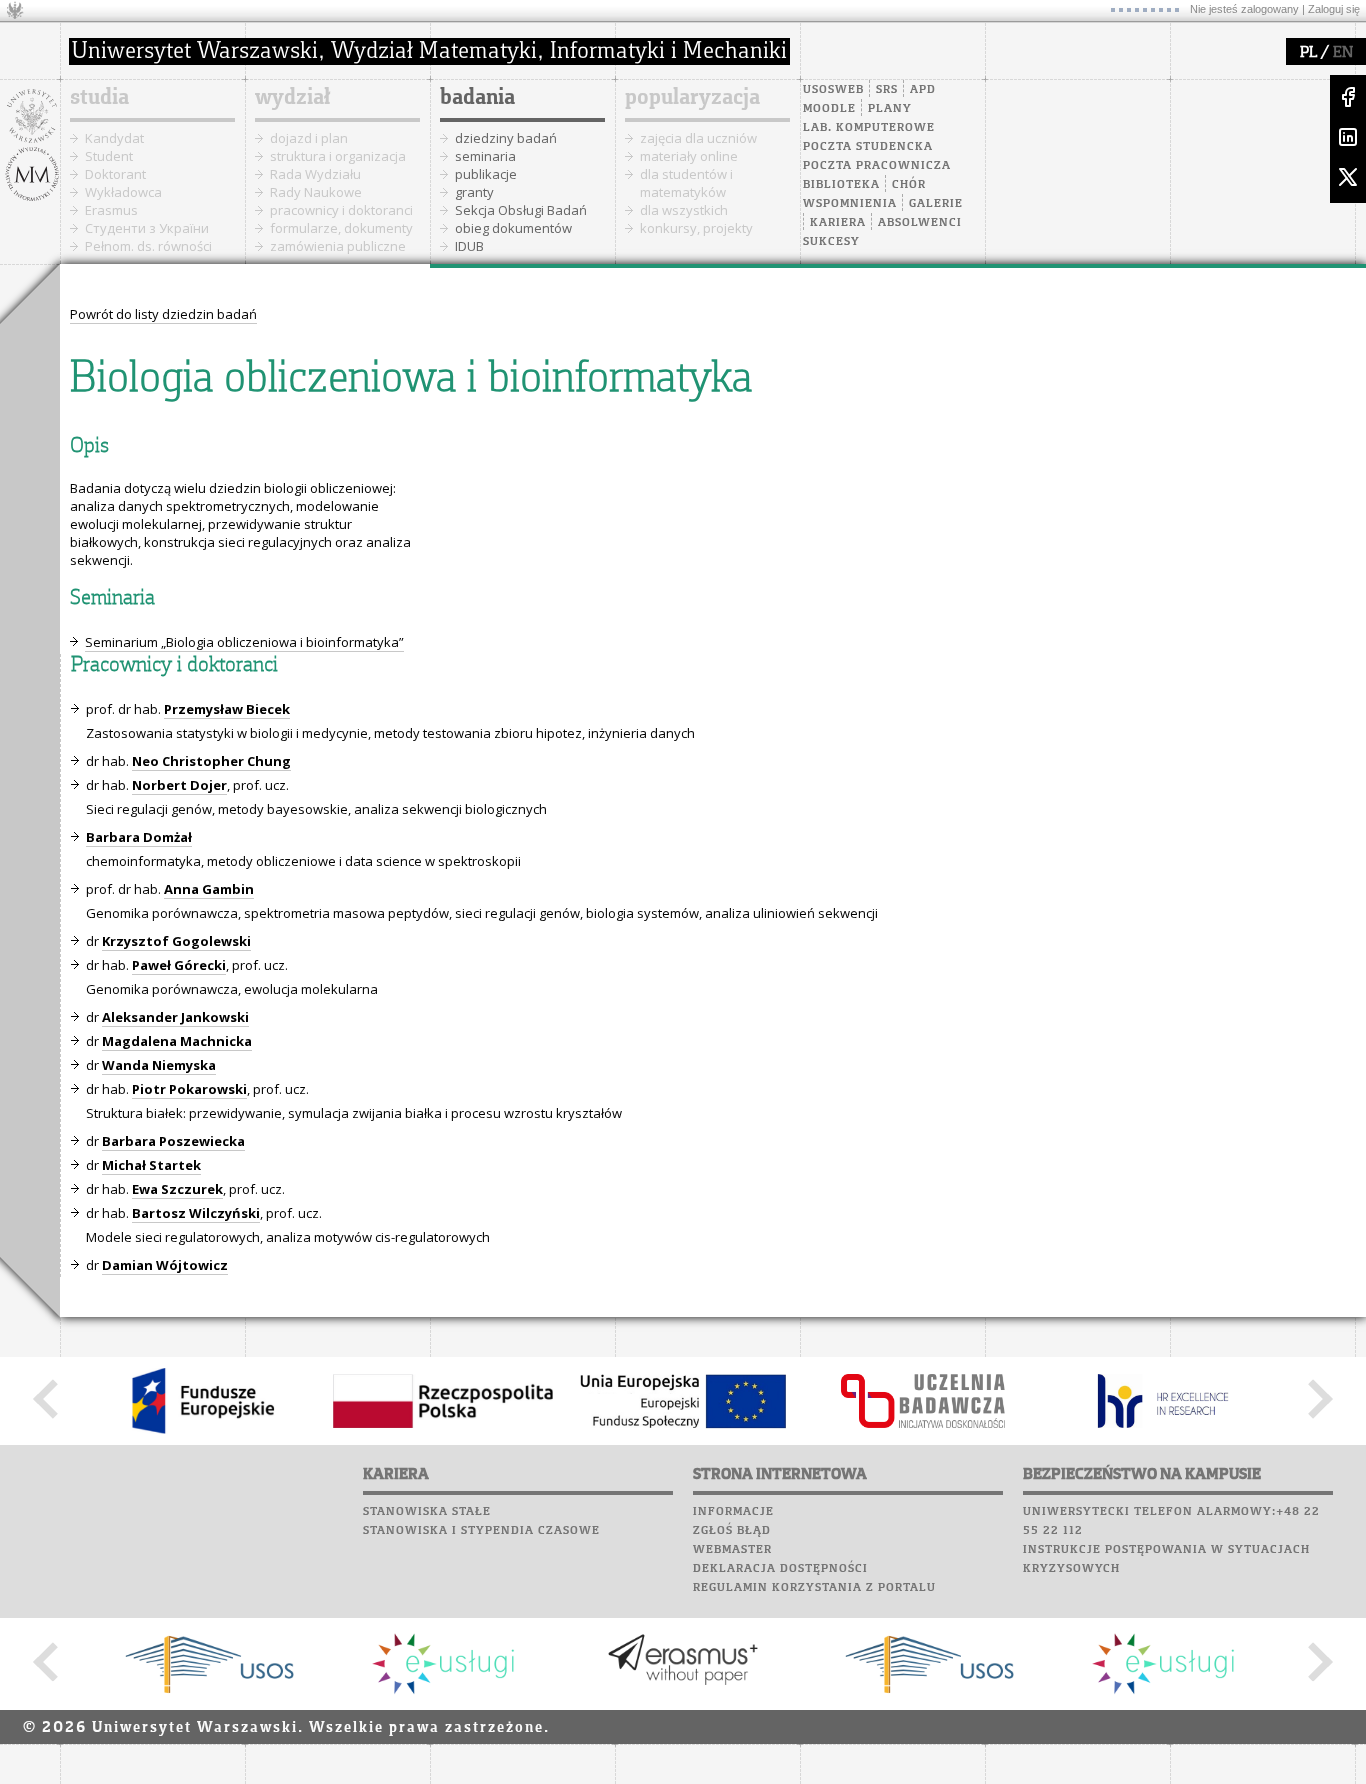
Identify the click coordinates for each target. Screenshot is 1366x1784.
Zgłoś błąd (732, 1531)
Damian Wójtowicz (165, 1265)
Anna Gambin (209, 889)
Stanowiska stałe (427, 1512)
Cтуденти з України (147, 228)
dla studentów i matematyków (686, 183)
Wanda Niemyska (159, 1065)
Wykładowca (123, 192)
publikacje (486, 174)
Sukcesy (831, 242)
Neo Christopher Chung (211, 761)
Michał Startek (151, 1165)
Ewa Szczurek (177, 1189)
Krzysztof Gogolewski (176, 941)
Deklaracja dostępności (780, 1569)
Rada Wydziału (315, 174)
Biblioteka (841, 185)
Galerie (936, 204)
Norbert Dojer (179, 785)
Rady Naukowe (316, 192)
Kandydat (114, 138)
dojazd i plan (309, 138)
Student (109, 156)
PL (1308, 53)
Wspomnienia (850, 204)
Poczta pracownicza (877, 166)
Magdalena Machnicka (177, 1041)
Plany (890, 109)
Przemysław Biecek (227, 709)
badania (477, 98)
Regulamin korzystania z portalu (814, 1588)
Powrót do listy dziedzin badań (163, 314)
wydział (292, 98)
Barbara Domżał (139, 837)
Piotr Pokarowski (189, 1089)
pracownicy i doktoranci (341, 210)
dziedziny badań (506, 138)
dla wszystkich (684, 210)
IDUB (469, 246)
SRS (887, 90)
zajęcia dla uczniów (698, 138)
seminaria (485, 156)
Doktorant (115, 174)
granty (474, 192)
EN (1343, 53)
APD (923, 90)
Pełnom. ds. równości (148, 246)
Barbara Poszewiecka (173, 1141)
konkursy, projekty (696, 228)
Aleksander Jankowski (175, 1017)
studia (99, 98)
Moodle (829, 109)
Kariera (838, 223)
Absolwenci (920, 223)
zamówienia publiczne (338, 246)
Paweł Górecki (179, 965)
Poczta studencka (868, 147)
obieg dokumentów (513, 228)
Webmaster (732, 1550)
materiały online (689, 156)
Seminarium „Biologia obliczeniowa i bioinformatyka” (244, 642)
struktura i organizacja (338, 156)
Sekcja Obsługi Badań (521, 210)
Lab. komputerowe (869, 128)
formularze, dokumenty (341, 228)
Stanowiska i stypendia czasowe (481, 1531)
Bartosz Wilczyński (196, 1213)
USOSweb (833, 90)
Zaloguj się (1334, 9)
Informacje (733, 1512)
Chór (909, 185)
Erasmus (111, 210)
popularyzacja (692, 98)
